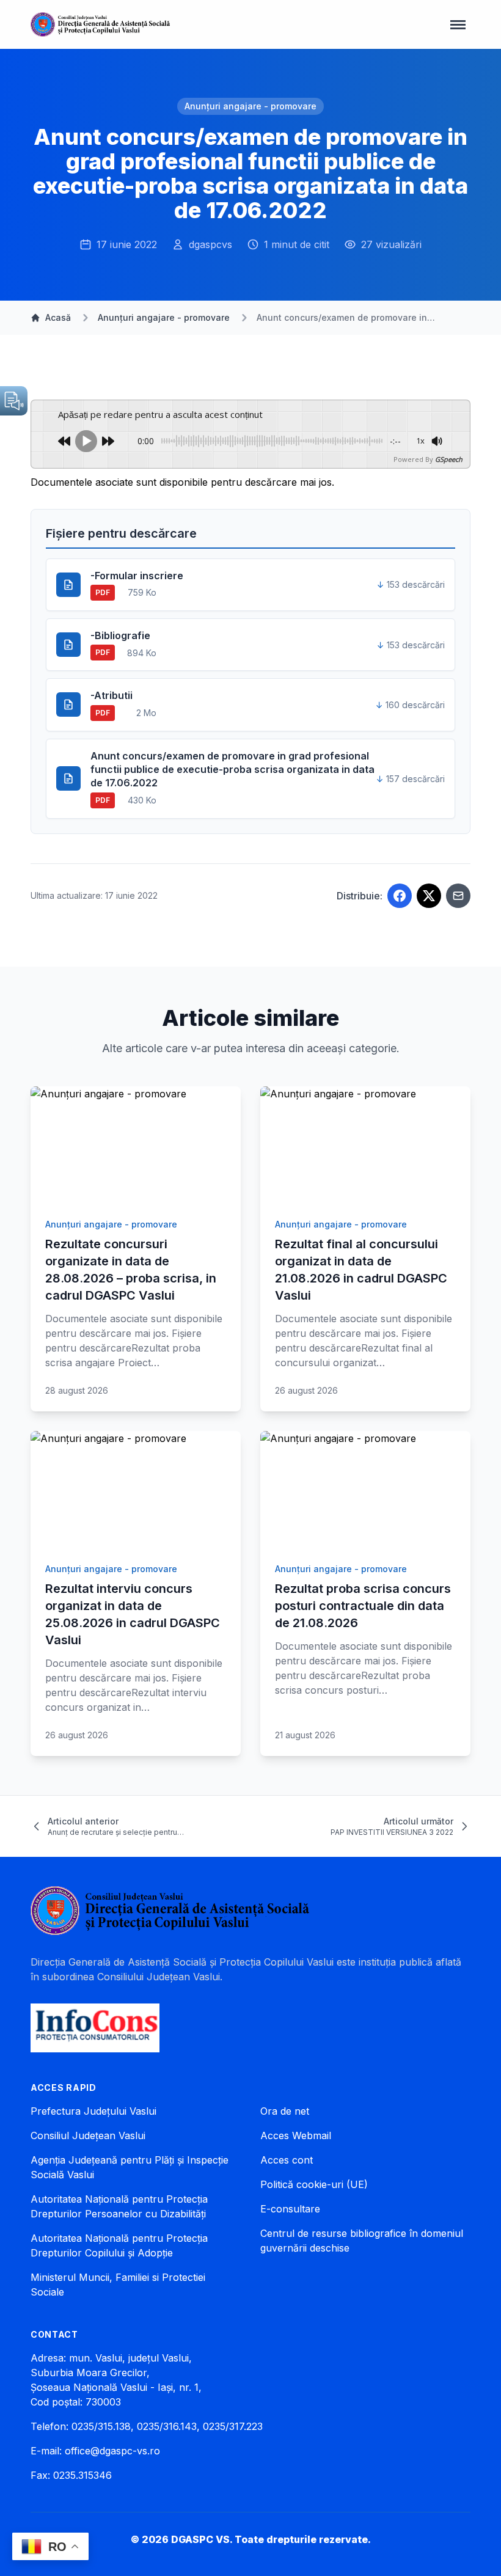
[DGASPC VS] (100, 24)
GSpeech (449, 459)
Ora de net (285, 2111)
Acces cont (287, 2160)
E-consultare (290, 2209)
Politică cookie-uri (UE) (314, 2184)
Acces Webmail (296, 2135)
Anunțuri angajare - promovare (250, 106)
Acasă (58, 317)
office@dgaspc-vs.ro (112, 2451)
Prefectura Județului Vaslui (93, 2111)
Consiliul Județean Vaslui (88, 2135)
